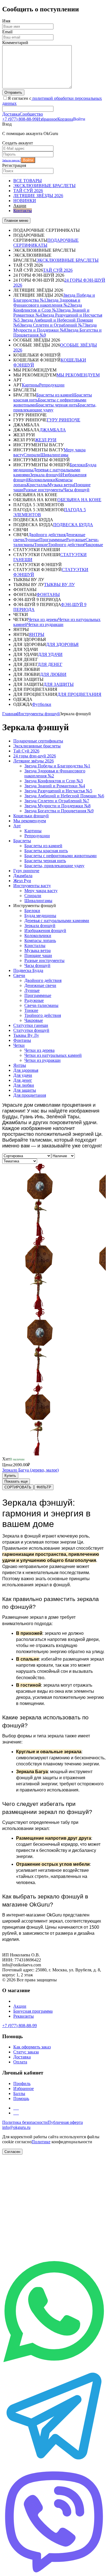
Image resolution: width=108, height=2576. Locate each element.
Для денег (23, 1080)
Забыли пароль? (11, 160)
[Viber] (54, 2571)
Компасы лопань (40, 940)
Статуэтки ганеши (31, 1025)
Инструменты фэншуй (38, 714)
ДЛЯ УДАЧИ (50, 654)
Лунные (32, 540)
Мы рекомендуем (30, 821)
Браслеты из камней (55, 395)
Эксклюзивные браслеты (37, 746)
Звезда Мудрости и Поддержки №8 (55, 328)
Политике (41, 2142)
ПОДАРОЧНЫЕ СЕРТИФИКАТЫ (46, 243)
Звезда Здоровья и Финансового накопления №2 (47, 303)
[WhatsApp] (54, 2362)
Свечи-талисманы (41, 1005)
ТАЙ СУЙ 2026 (58, 270)
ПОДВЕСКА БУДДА (73, 525)
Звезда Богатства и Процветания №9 (59, 811)
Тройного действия (66, 545)
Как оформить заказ (32, 2047)
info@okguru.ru (16, 2127)
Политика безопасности (25, 2122)
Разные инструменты (43, 490)
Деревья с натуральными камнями (57, 921)
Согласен (12, 2152)
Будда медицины (40, 916)
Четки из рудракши (45, 624)
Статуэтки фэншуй (31, 1030)
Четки (19, 1045)
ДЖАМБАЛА (53, 430)
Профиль (22, 2084)
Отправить (13, 92)
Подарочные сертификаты (38, 741)
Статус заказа (26, 2052)
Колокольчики (42, 480)
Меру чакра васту (41, 891)
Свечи (19, 975)
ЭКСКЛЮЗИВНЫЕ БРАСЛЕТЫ (67, 260)
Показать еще (16, 1481)
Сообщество (31, 114)
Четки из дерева (43, 619)
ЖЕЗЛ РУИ (46, 440)
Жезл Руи (22, 881)
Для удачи (23, 1075)
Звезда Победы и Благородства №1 (57, 766)
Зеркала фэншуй (45, 475)
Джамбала (23, 876)
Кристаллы (37, 485)
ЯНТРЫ (37, 634)
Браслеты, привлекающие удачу (54, 866)
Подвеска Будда (28, 970)
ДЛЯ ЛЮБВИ (53, 674)
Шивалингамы (54, 455)
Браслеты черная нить (57, 405)
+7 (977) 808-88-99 (20, 119)
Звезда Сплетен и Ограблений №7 (52, 325)
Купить (10, 1476)
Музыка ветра (61, 485)
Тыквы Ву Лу (26, 1035)
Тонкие (41, 545)
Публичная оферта (65, 2122)
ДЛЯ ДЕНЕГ (50, 664)
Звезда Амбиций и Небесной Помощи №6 (64, 796)
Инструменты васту (32, 886)
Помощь (21, 2098)
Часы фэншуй (76, 490)
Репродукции (52, 385)
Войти (28, 160)
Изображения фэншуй (45, 931)
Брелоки (78, 465)
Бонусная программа (33, 2011)
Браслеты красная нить (46, 851)
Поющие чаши (38, 955)
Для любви (24, 1085)
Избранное (47, 119)
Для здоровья (26, 1070)
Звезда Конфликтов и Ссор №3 (48, 308)
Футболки (42, 704)
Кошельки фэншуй (31, 816)
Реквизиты (24, 2016)
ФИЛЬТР (44, 1487)
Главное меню (16, 221)
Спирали (32, 455)
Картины (30, 385)
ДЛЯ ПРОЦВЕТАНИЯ (79, 694)
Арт (17, 826)
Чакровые (94, 545)
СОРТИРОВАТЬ (18, 1487)
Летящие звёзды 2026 (34, 761)
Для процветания (30, 1095)
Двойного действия (47, 535)
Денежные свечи (40, 985)
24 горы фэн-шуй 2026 (35, 756)
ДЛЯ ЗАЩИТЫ (59, 684)
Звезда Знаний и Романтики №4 (55, 786)
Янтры (20, 1065)
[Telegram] (54, 2466)
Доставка (11, 114)
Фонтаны (22, 1040)
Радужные (76, 540)
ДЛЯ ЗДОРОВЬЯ (62, 644)
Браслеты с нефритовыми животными (61, 856)
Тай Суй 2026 (26, 751)
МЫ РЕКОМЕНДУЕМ (78, 375)
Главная (10, 714)
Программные (53, 540)
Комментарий (15, 43)
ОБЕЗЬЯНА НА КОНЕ (79, 500)
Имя (6, 21)
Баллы (19, 2093)
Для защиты (25, 1090)
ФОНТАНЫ (48, 595)
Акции (20, 2006)
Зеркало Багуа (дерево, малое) (30, 1470)
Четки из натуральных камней (53, 1055)
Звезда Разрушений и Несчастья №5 (58, 791)
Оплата (20, 2062)
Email (7, 32)
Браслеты (22, 841)
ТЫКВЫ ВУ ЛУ (59, 585)
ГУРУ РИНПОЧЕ (64, 420)
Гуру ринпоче (26, 871)
